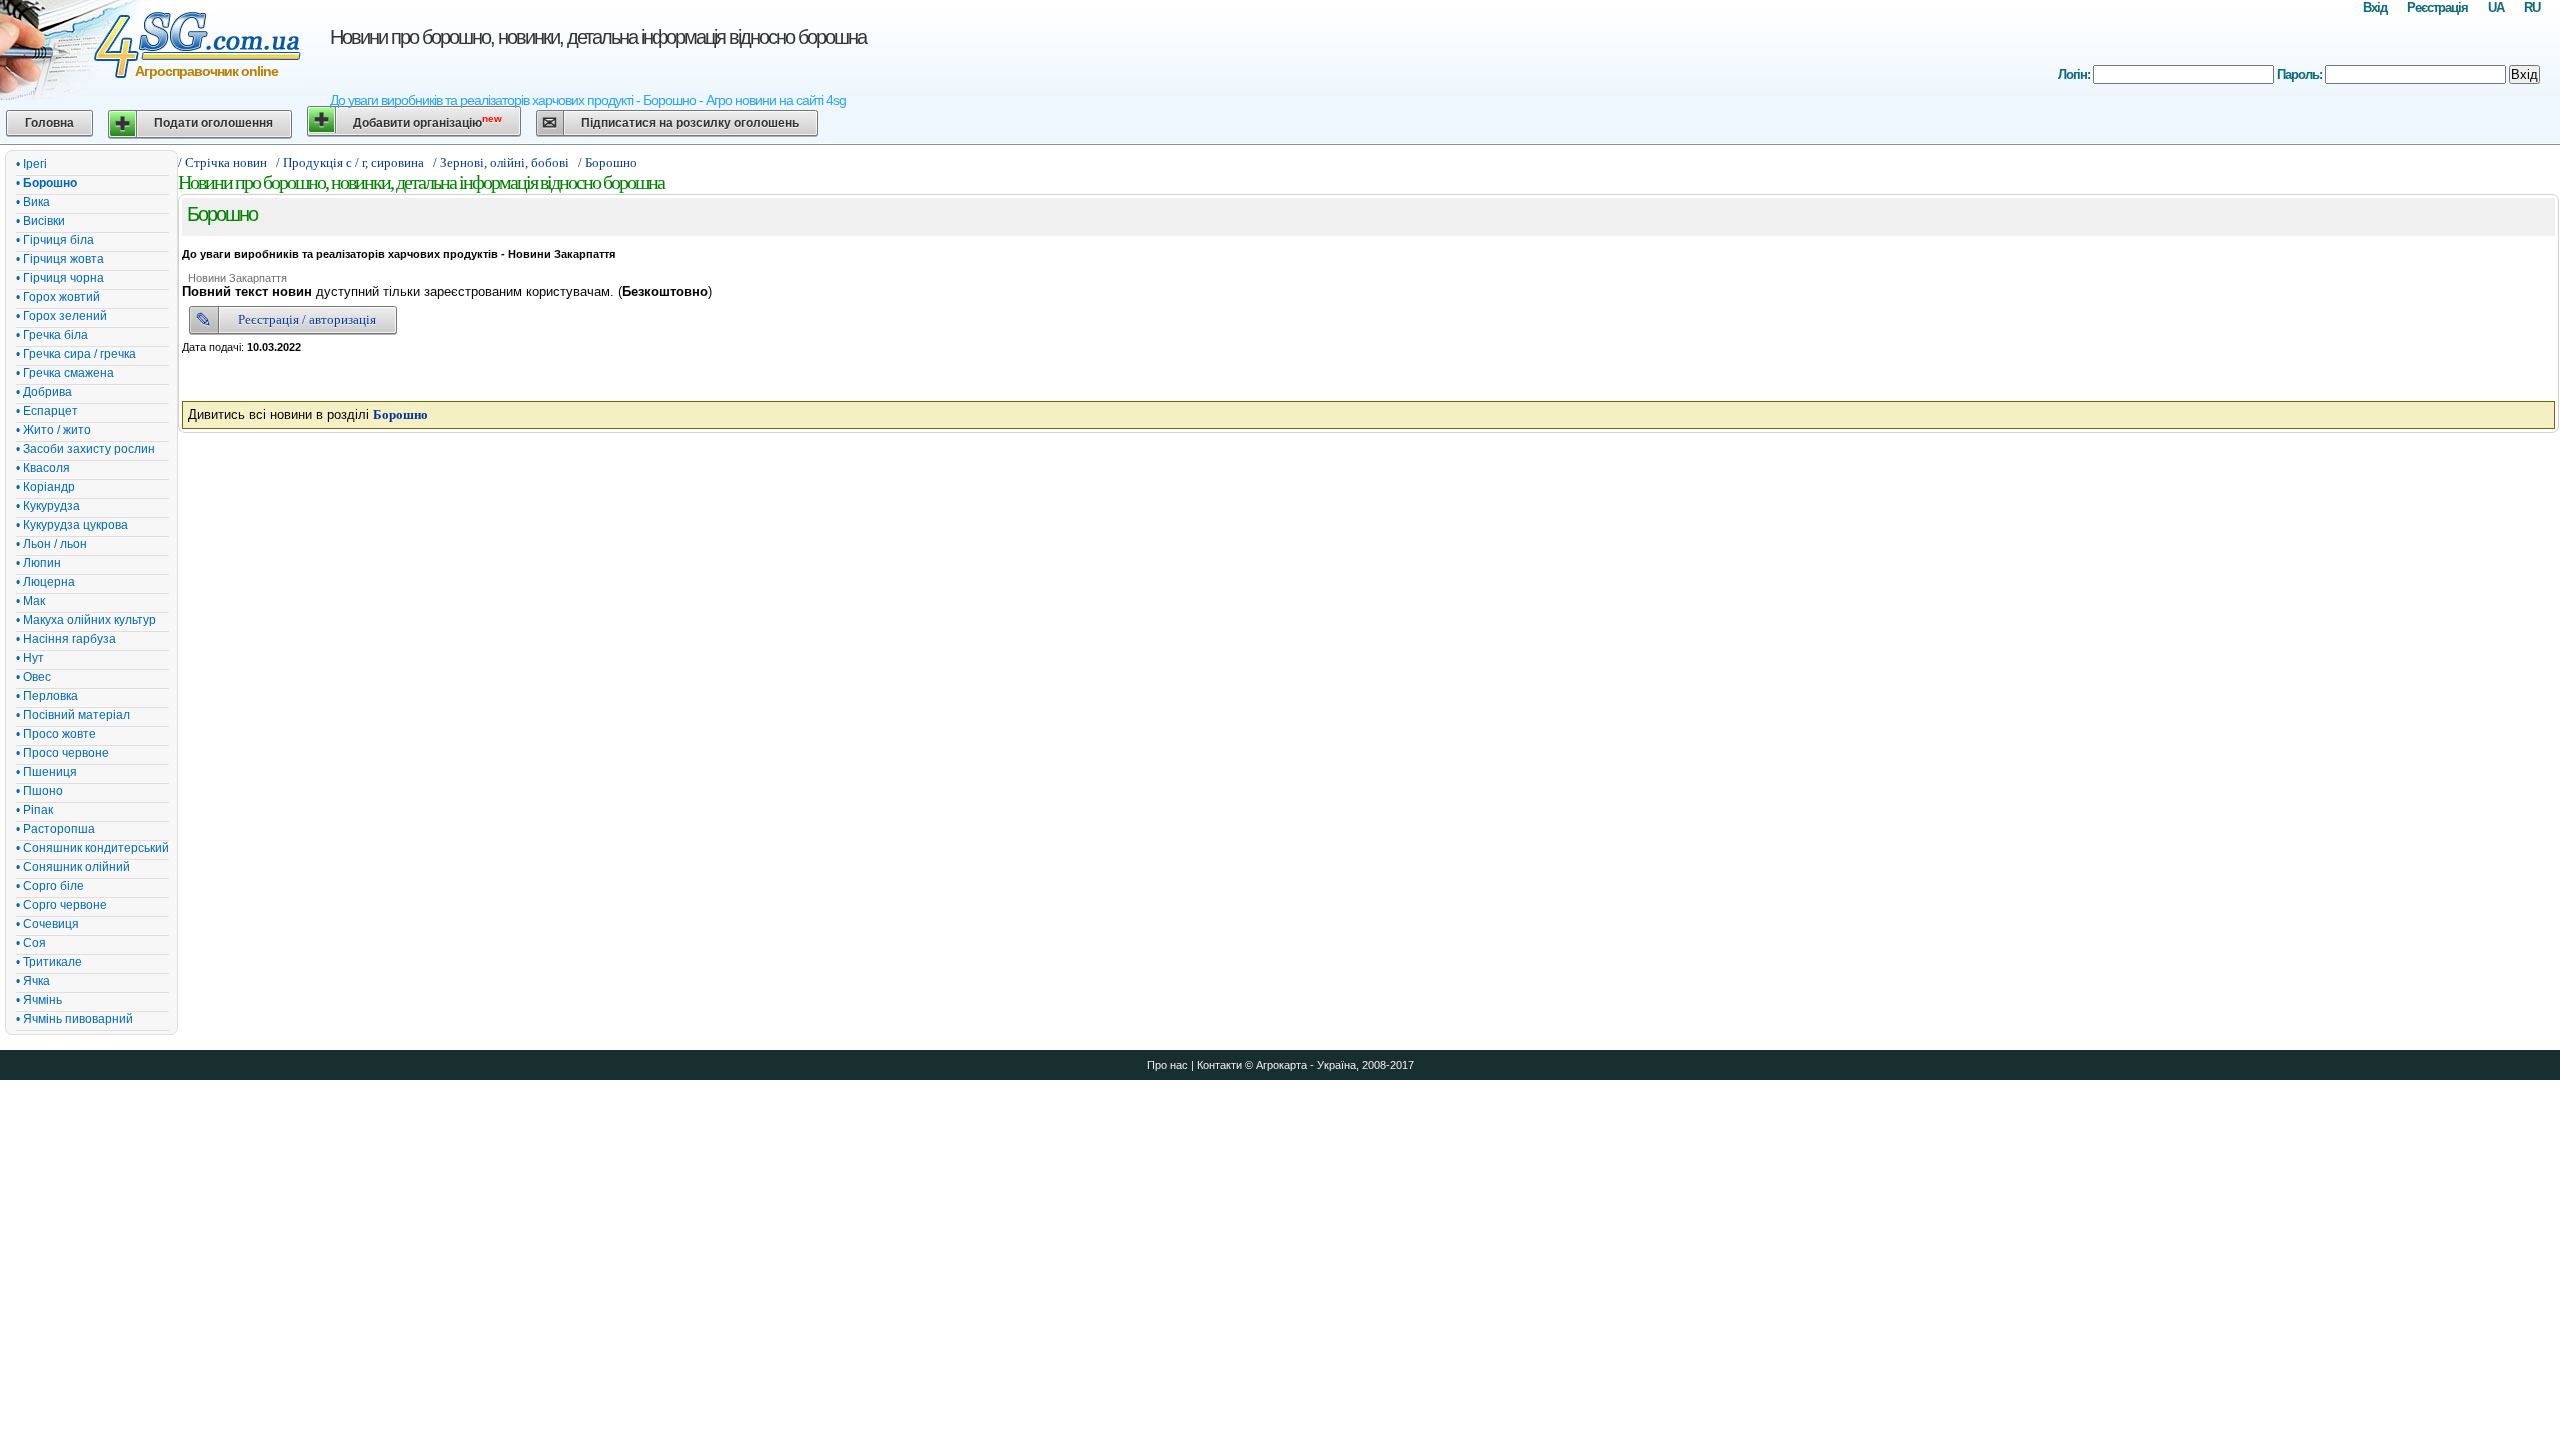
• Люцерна (45, 582)
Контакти (1219, 1065)
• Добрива (44, 392)
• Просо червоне (62, 753)
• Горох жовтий (58, 297)
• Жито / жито (53, 430)
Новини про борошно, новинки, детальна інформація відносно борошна (598, 37)
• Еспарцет (47, 411)
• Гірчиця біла (55, 240)
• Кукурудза (48, 506)
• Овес (33, 677)
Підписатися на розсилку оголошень (690, 123)
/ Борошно (607, 162)
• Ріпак (34, 810)
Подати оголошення (213, 123)
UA (2496, 7)
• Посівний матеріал (73, 715)
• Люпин (38, 563)
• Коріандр (45, 487)
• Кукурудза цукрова (72, 525)
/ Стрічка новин (222, 162)
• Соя (31, 943)
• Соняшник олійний (73, 867)
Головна (49, 123)
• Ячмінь (39, 1000)
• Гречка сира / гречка (76, 354)
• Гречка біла (52, 335)
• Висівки (40, 221)
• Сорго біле (50, 886)
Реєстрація (2437, 7)
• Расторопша (55, 829)
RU (2532, 7)
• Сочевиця (47, 924)
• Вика (33, 202)
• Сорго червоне (61, 905)
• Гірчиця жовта (60, 259)
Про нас (1167, 1065)
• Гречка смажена (65, 373)
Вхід (2375, 7)
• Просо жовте (56, 734)
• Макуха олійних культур (86, 620)
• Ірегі (31, 164)
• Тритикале (49, 962)
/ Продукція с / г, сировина (350, 162)
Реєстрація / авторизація (307, 319)
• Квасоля (43, 468)
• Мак (30, 601)
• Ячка (33, 981)
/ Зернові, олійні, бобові (501, 162)
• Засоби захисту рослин (85, 449)
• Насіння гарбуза (66, 639)
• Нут (30, 658)
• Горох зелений (61, 316)
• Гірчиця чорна (60, 278)
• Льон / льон (51, 544)
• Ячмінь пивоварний (74, 1019)
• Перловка (47, 696)
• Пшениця (46, 772)
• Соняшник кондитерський (92, 848)
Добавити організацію (427, 121)
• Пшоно (39, 791)
